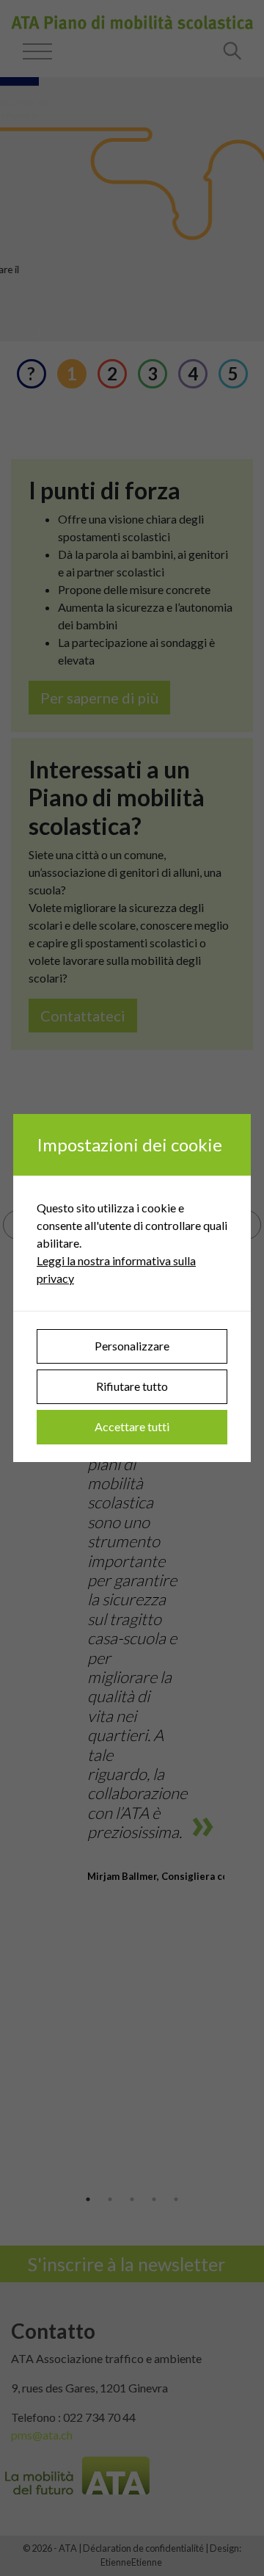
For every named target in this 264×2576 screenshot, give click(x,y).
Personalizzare (132, 1346)
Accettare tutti (132, 1426)
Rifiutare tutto (132, 1386)
